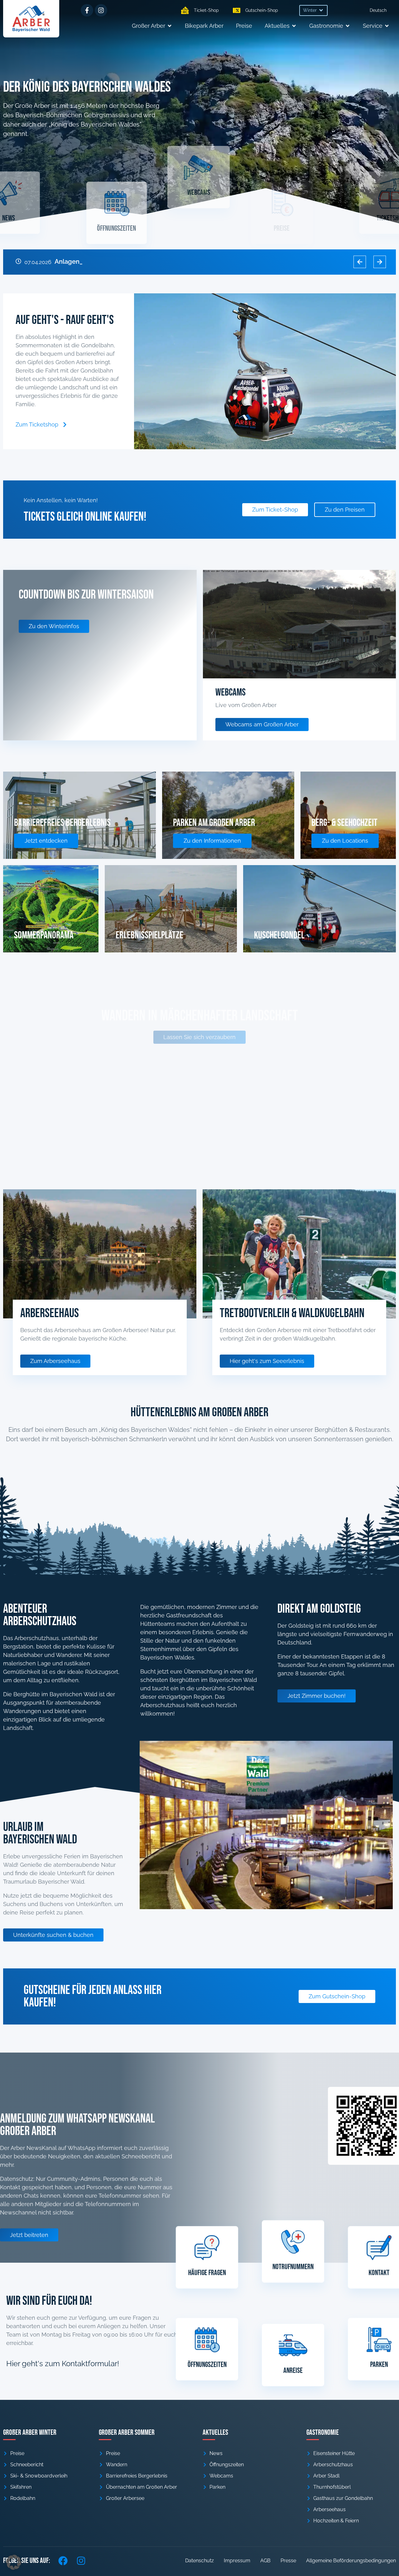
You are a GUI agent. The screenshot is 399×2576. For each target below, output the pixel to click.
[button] (313, 10)
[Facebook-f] (87, 10)
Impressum (237, 2561)
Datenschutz (199, 2561)
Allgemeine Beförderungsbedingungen (351, 2561)
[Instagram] (101, 10)
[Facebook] (63, 2561)
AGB (265, 2561)
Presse (288, 2561)
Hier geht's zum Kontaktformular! (63, 2364)
